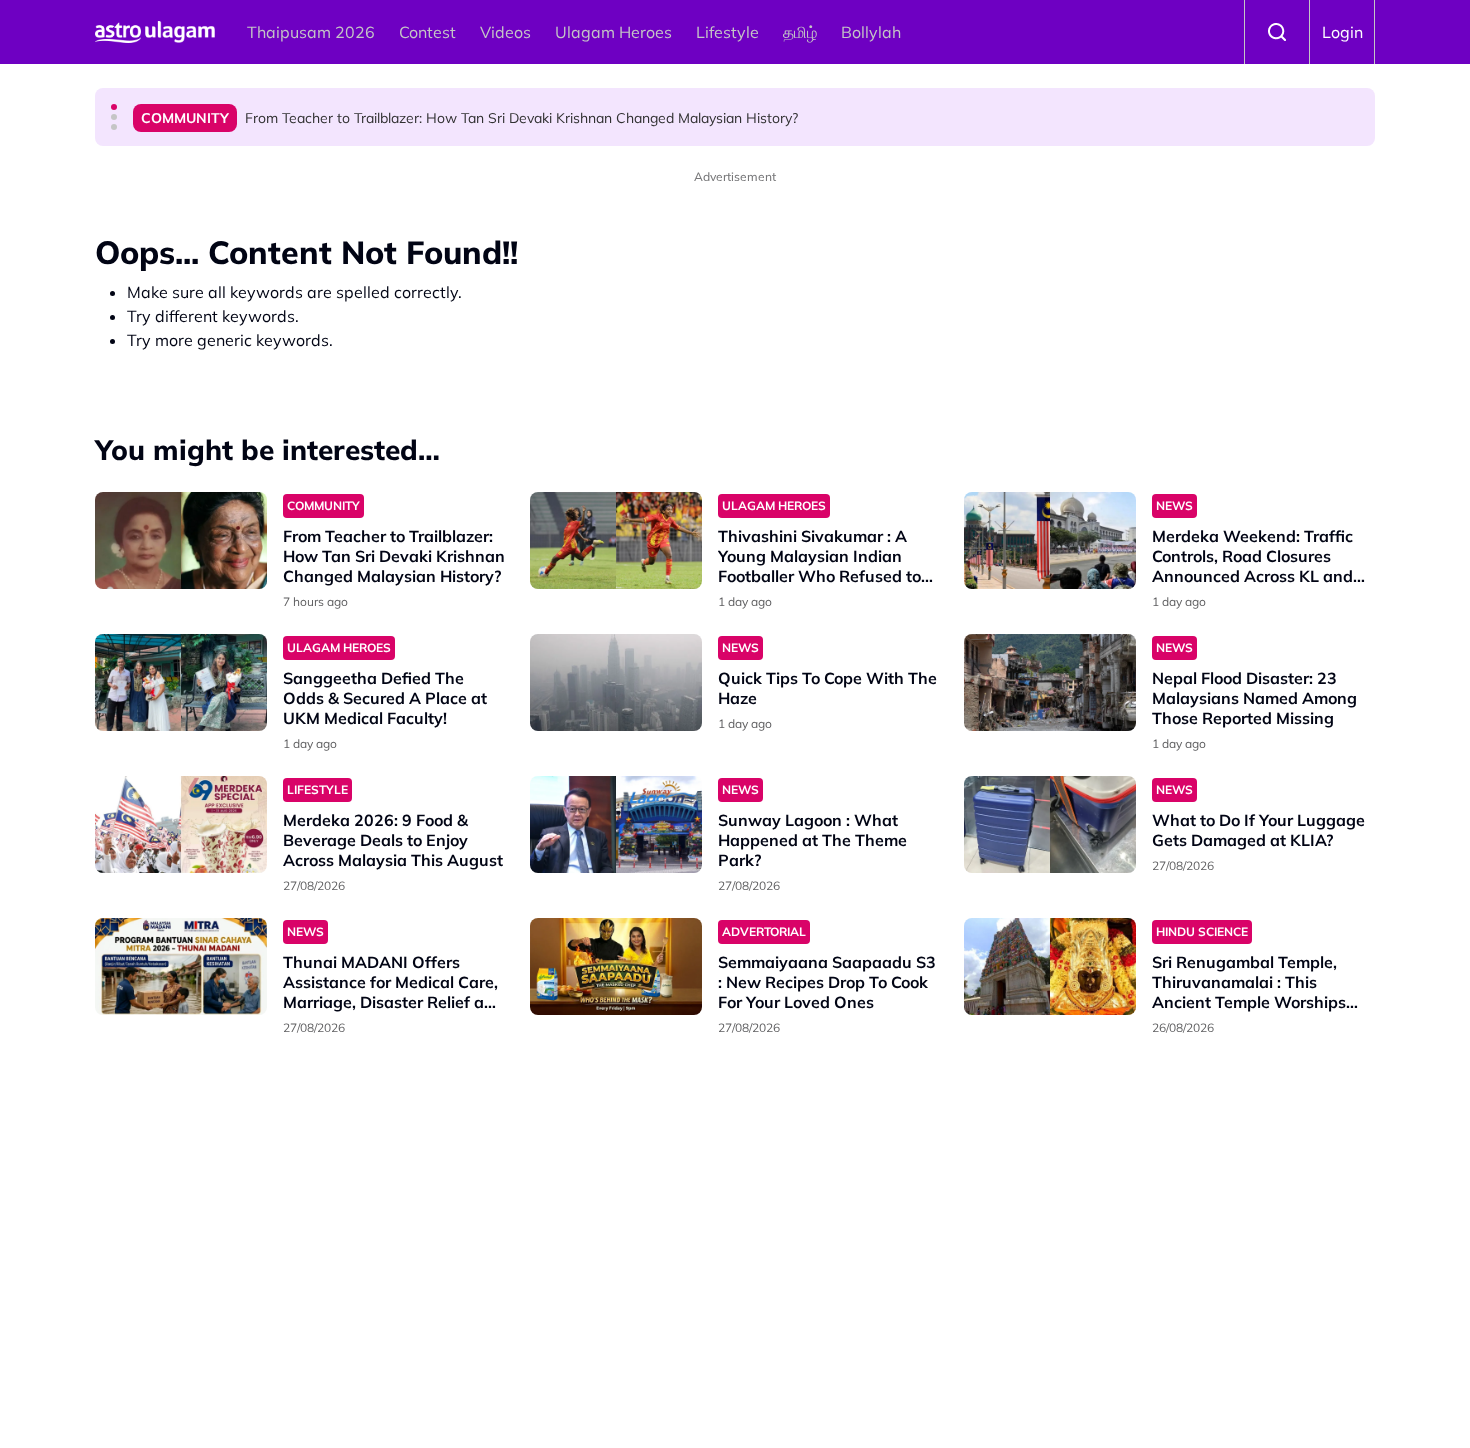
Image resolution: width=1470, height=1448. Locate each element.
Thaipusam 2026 (311, 32)
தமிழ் (800, 32)
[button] (114, 107)
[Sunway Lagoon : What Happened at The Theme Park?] (616, 824)
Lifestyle (727, 32)
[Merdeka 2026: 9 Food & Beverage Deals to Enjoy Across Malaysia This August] (181, 824)
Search (1277, 32)
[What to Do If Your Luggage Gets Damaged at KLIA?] (1050, 824)
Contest (427, 32)
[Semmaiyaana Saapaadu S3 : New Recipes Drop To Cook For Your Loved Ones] (616, 966)
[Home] (155, 32)
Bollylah (871, 32)
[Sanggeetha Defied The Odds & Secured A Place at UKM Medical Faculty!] (181, 682)
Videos (505, 32)
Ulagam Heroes (613, 32)
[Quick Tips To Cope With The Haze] (616, 682)
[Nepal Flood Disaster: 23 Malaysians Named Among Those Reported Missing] (1050, 682)
